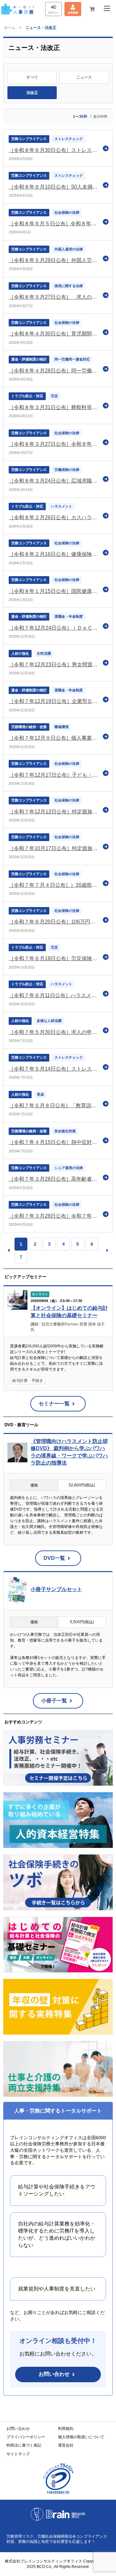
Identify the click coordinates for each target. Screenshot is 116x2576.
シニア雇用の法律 (69, 1168)
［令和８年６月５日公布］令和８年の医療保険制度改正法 (54, 224)
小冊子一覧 (54, 1701)
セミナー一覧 (54, 1404)
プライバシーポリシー (26, 2437)
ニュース (84, 77)
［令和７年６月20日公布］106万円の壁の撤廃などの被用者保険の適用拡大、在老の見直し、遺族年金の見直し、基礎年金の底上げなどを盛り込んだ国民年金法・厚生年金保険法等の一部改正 (54, 922)
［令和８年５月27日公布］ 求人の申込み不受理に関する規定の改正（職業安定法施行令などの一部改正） (54, 297)
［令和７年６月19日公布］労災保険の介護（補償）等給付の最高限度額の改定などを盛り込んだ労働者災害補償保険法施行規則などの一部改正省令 (54, 958)
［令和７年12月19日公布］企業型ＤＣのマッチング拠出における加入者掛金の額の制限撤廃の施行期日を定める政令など (54, 701)
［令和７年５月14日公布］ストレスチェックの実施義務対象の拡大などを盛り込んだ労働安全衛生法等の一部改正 (54, 1069)
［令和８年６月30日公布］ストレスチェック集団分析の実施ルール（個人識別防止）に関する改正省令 (54, 150)
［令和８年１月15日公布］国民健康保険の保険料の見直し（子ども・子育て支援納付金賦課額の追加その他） (54, 591)
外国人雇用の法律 (69, 249)
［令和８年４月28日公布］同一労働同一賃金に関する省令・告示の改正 (54, 371)
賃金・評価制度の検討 (29, 359)
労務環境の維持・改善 (29, 727)
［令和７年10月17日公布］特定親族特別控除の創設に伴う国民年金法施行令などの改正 (54, 848)
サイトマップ (18, 2454)
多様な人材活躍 (49, 1021)
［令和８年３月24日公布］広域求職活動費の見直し (54, 481)
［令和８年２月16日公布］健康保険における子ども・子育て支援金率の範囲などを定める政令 (54, 554)
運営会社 (66, 2445)
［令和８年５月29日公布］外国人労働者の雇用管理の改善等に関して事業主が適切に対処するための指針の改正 (54, 260)
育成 (40, 1094)
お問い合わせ (54, 2374)
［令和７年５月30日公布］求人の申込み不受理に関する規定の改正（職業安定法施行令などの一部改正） (54, 1032)
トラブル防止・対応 (27, 396)
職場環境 (62, 727)
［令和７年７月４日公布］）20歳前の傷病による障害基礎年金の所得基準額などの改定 (54, 885)
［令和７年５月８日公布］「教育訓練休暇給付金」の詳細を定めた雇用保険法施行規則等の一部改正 (54, 1105)
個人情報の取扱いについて (81, 2437)
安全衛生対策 (65, 1131)
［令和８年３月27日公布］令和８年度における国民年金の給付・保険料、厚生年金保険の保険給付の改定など (54, 444)
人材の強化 (20, 653)
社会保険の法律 (67, 212)
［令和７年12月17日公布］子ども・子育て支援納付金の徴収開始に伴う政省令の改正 (54, 775)
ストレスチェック (69, 139)
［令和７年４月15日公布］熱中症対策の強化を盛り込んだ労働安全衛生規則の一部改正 (54, 1142)
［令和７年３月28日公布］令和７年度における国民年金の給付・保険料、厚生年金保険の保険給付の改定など (54, 1216)
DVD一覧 (54, 1558)
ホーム (10, 28)
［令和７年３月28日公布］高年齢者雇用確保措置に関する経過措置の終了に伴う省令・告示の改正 (54, 1179)
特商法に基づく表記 (24, 2445)
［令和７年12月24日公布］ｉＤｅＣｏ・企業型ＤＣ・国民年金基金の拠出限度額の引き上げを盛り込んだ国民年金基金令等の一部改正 (54, 628)
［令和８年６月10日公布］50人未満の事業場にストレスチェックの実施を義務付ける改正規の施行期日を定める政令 (54, 187)
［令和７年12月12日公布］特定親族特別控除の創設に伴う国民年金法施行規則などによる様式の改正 (54, 812)
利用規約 (66, 2429)
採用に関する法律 (69, 286)
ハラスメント (62, 506)
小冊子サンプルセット (56, 1589)
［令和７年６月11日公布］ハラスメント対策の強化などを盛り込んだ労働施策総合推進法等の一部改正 (54, 995)
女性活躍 (44, 653)
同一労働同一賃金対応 (72, 359)
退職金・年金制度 (69, 616)
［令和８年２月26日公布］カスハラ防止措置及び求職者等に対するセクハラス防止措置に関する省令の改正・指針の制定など (54, 517)
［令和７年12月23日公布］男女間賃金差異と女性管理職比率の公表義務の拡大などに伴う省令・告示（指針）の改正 (54, 665)
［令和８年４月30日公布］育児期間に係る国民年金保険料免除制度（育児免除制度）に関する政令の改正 (54, 334)
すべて (32, 77)
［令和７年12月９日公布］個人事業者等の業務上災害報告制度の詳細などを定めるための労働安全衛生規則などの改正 (54, 738)
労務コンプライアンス (29, 139)
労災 (54, 396)
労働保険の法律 (67, 470)
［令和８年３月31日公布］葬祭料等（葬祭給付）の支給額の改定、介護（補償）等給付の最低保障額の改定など (54, 407)
